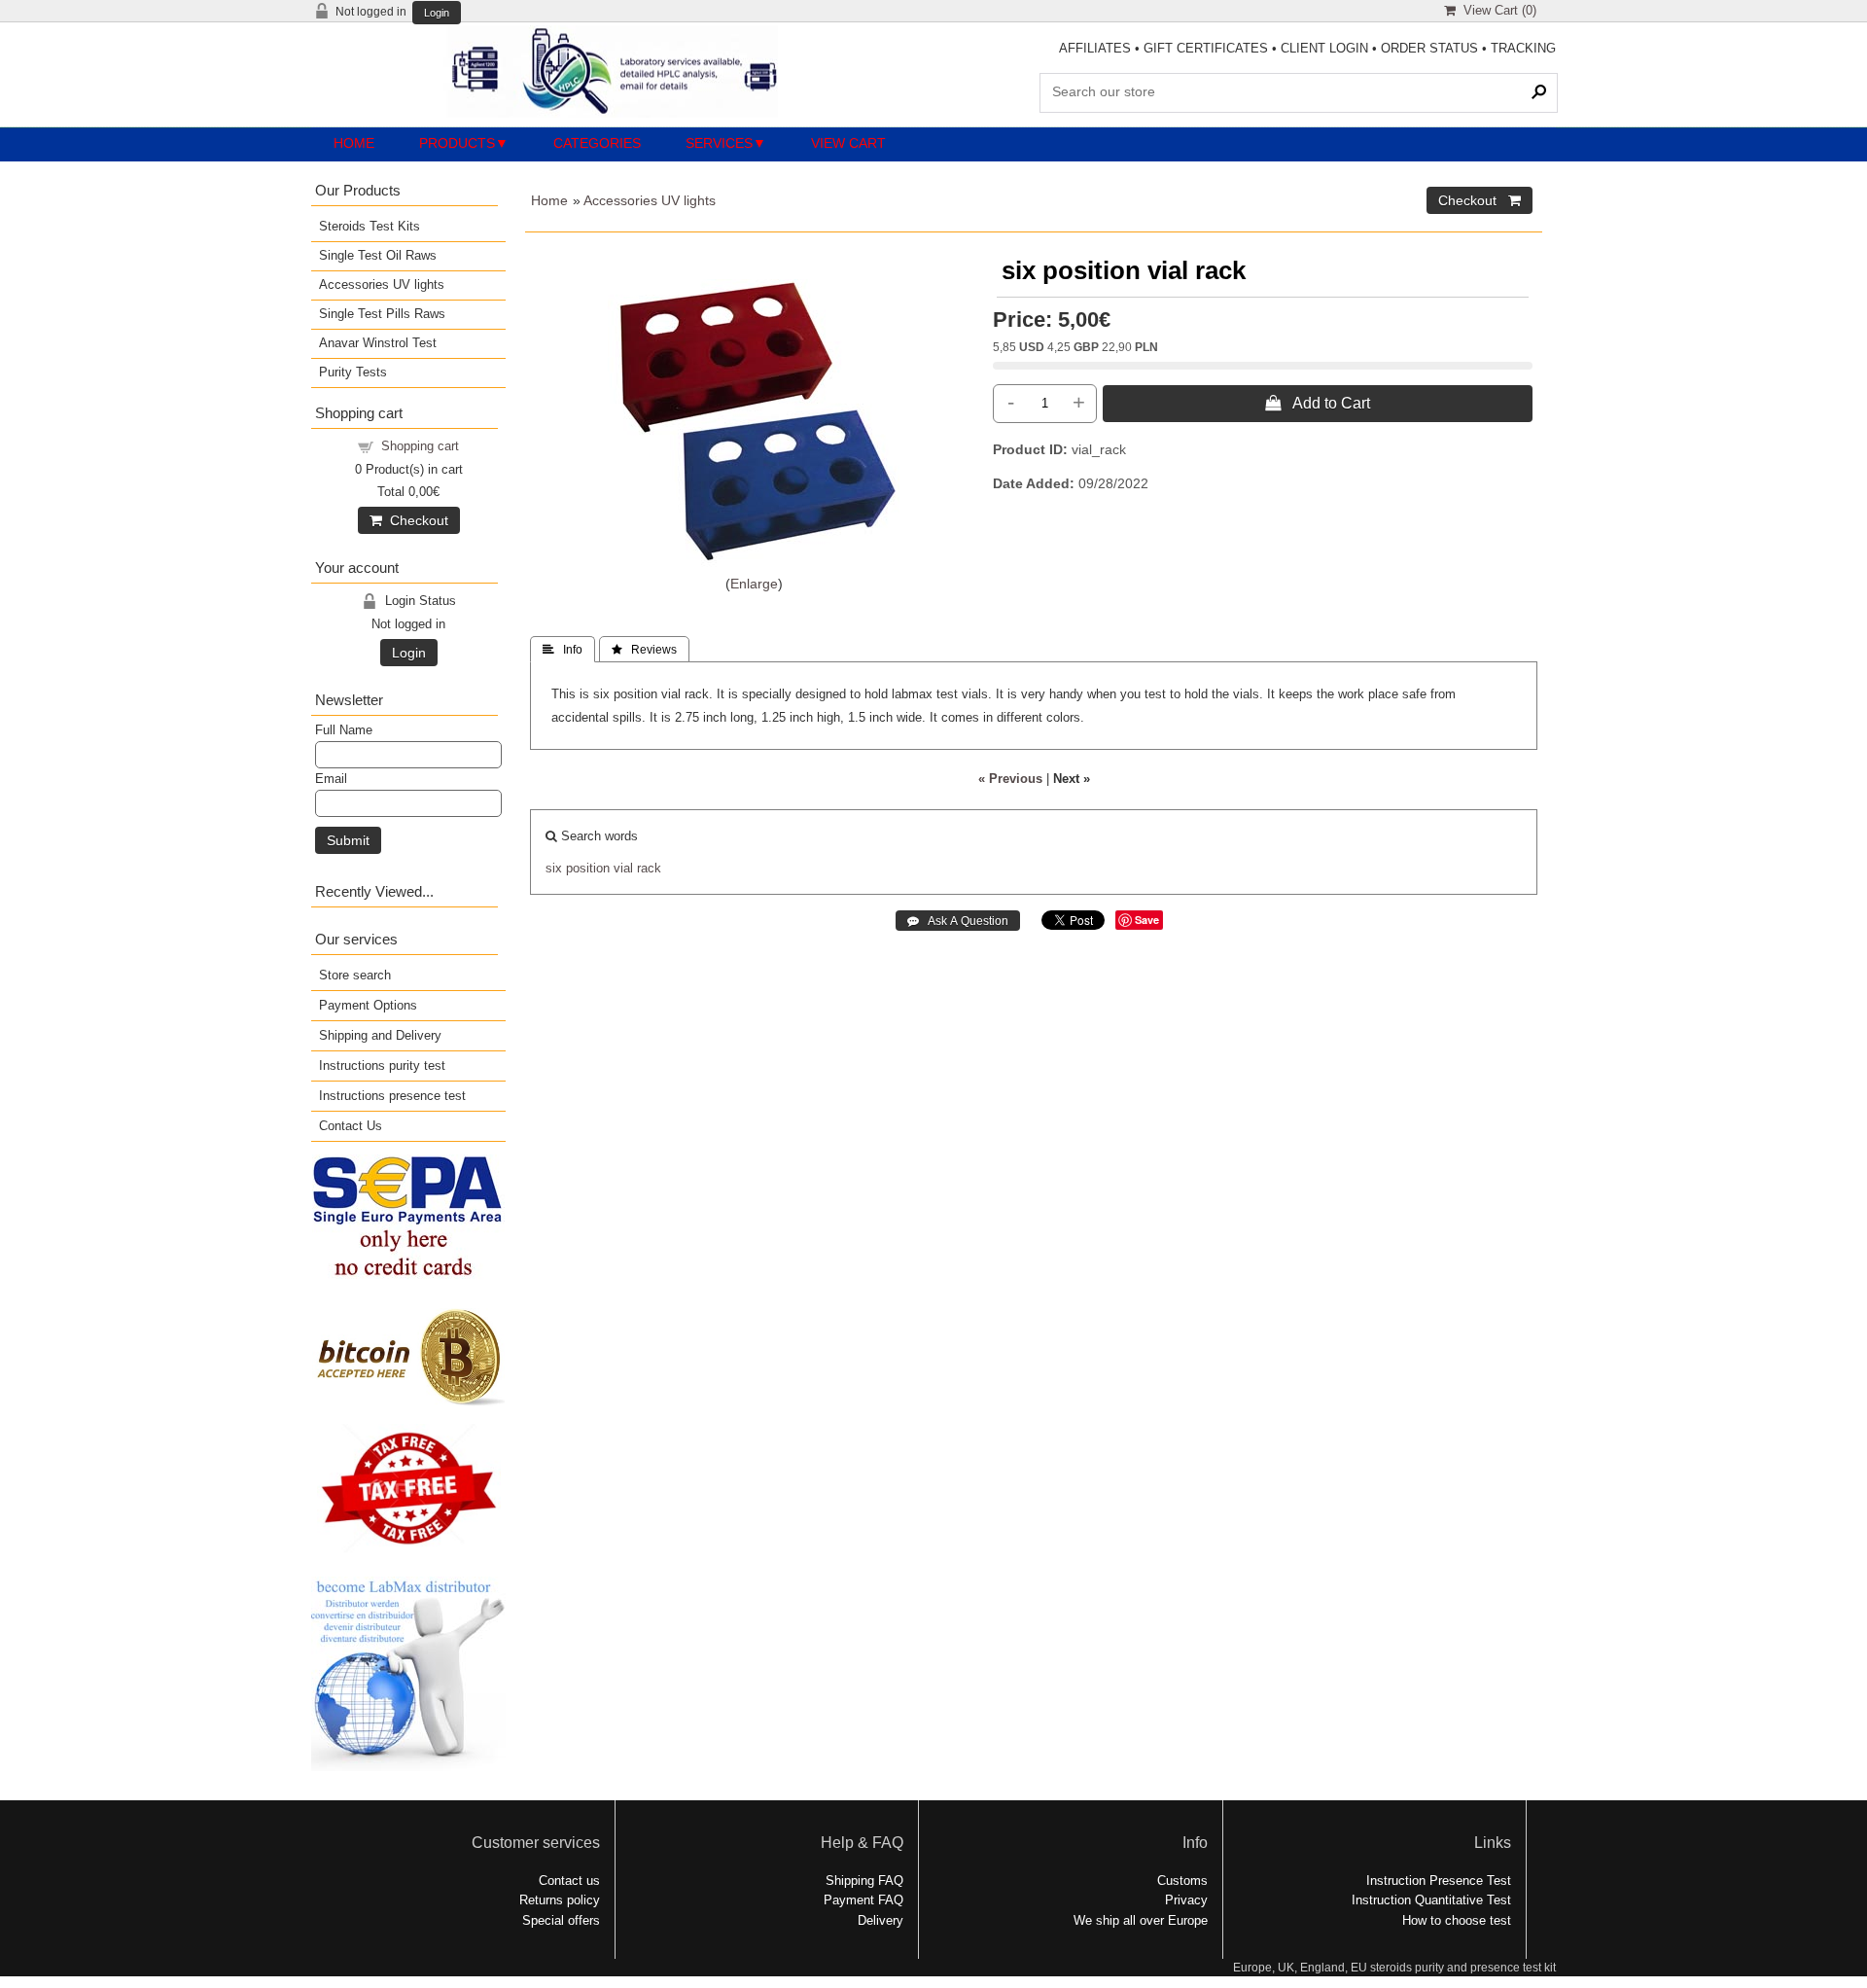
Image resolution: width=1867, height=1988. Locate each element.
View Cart (848, 143)
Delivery (881, 1920)
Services (719, 143)
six (554, 868)
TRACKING (1523, 48)
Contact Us (351, 1126)
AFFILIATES (1095, 48)
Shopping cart (420, 446)
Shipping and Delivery (380, 1035)
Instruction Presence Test (1439, 1881)
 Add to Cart (1318, 403)
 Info (563, 650)
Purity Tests (353, 372)
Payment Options (368, 1005)
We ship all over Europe (1141, 1920)
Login (437, 13)
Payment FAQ (863, 1900)
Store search (355, 975)
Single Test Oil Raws (378, 255)
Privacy (1186, 1900)
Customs (1182, 1881)
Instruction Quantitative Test (1431, 1900)
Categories (597, 143)
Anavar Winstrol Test (378, 343)
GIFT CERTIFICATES (1206, 48)
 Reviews (644, 650)
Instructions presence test (392, 1096)
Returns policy (560, 1900)
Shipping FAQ (864, 1881)
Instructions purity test (382, 1065)
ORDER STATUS (1429, 48)
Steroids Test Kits (370, 226)
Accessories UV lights (650, 200)
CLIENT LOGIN (1324, 48)
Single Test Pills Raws (382, 314)
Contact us (569, 1881)
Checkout (415, 520)
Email (331, 779)
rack (649, 868)
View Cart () (1496, 10)
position (588, 868)
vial (623, 868)
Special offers (561, 1920)
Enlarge (754, 584)
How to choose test (1457, 1920)
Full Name (344, 730)
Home (354, 143)
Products (457, 143)
